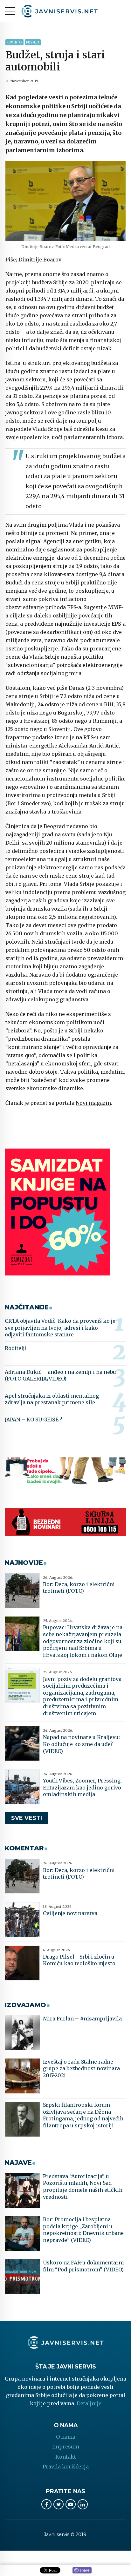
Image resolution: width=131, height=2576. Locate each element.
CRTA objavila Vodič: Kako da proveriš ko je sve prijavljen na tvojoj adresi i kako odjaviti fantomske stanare (60, 1328)
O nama (66, 2437)
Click (82, 2571)
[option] (65, 201)
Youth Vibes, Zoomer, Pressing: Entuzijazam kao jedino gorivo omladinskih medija (82, 1787)
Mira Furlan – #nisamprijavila (82, 2019)
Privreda (33, 42)
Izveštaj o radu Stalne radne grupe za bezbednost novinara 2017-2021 (81, 2069)
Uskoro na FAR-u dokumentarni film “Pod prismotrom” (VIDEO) (83, 2266)
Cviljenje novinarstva (70, 1913)
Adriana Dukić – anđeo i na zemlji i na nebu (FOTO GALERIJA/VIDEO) (60, 1375)
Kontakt (66, 2457)
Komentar (14, 42)
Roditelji (16, 1348)
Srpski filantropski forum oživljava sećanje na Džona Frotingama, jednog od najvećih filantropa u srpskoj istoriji (83, 2115)
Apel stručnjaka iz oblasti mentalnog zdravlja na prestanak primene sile (52, 1399)
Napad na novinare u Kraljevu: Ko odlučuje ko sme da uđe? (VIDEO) (81, 1744)
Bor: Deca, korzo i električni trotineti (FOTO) (79, 1588)
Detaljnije (89, 2403)
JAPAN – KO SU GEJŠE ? (34, 1420)
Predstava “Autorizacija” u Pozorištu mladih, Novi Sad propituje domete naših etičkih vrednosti (83, 2187)
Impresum (66, 2447)
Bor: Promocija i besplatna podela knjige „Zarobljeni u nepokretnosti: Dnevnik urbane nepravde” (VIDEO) (83, 2230)
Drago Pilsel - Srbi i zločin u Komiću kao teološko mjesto (79, 1960)
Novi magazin (93, 1103)
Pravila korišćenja (66, 2467)
